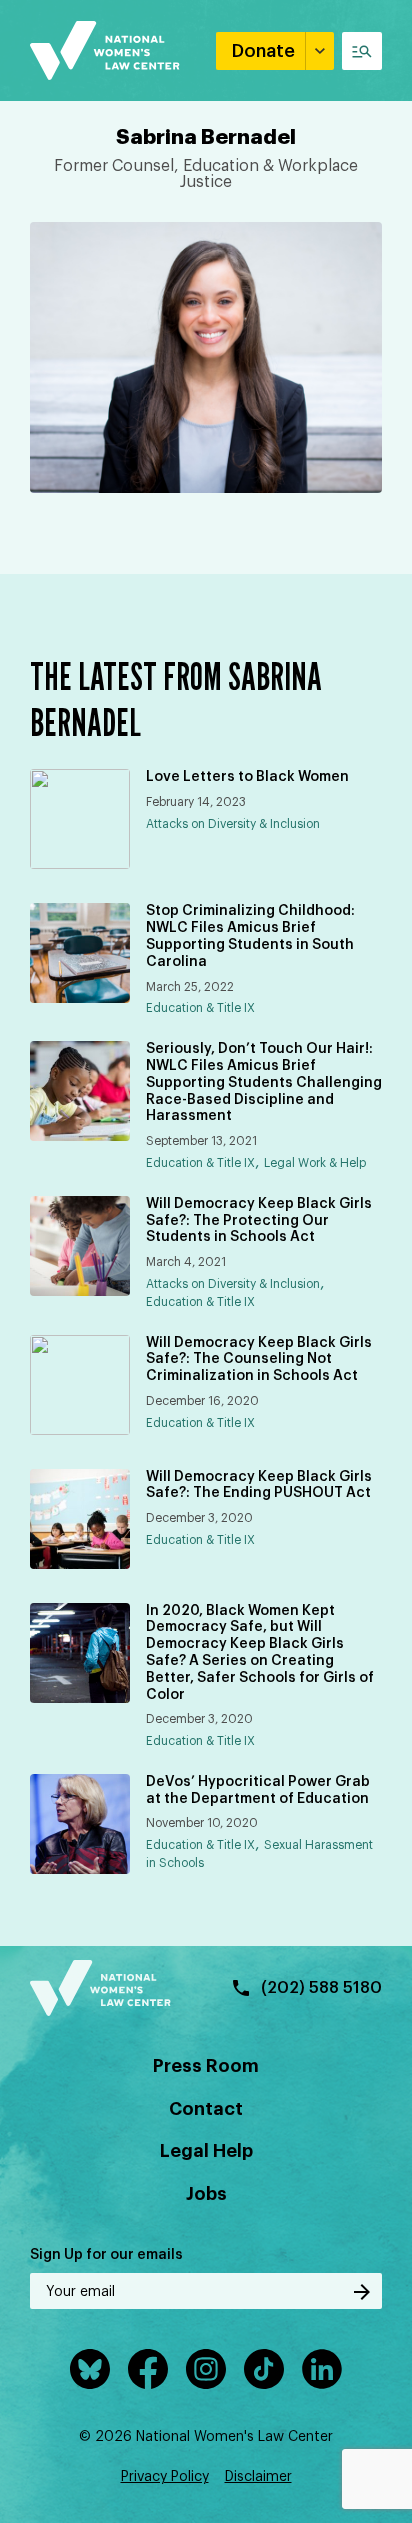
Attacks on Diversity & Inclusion (233, 824)
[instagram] (206, 2369)
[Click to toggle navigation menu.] (362, 51)
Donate (263, 51)
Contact (206, 2109)
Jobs (206, 2194)
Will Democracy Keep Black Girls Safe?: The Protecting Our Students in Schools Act (259, 1221)
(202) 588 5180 (321, 1988)
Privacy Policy (165, 2477)
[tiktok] (264, 2369)
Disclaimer (258, 2477)
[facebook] (148, 2369)
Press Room (206, 2066)
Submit (362, 2292)
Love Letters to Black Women (247, 777)
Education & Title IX (200, 1008)
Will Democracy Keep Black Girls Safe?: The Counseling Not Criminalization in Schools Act (259, 1360)
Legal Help (206, 2151)
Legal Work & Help (315, 1163)
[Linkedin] (322, 2369)
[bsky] (90, 2369)
